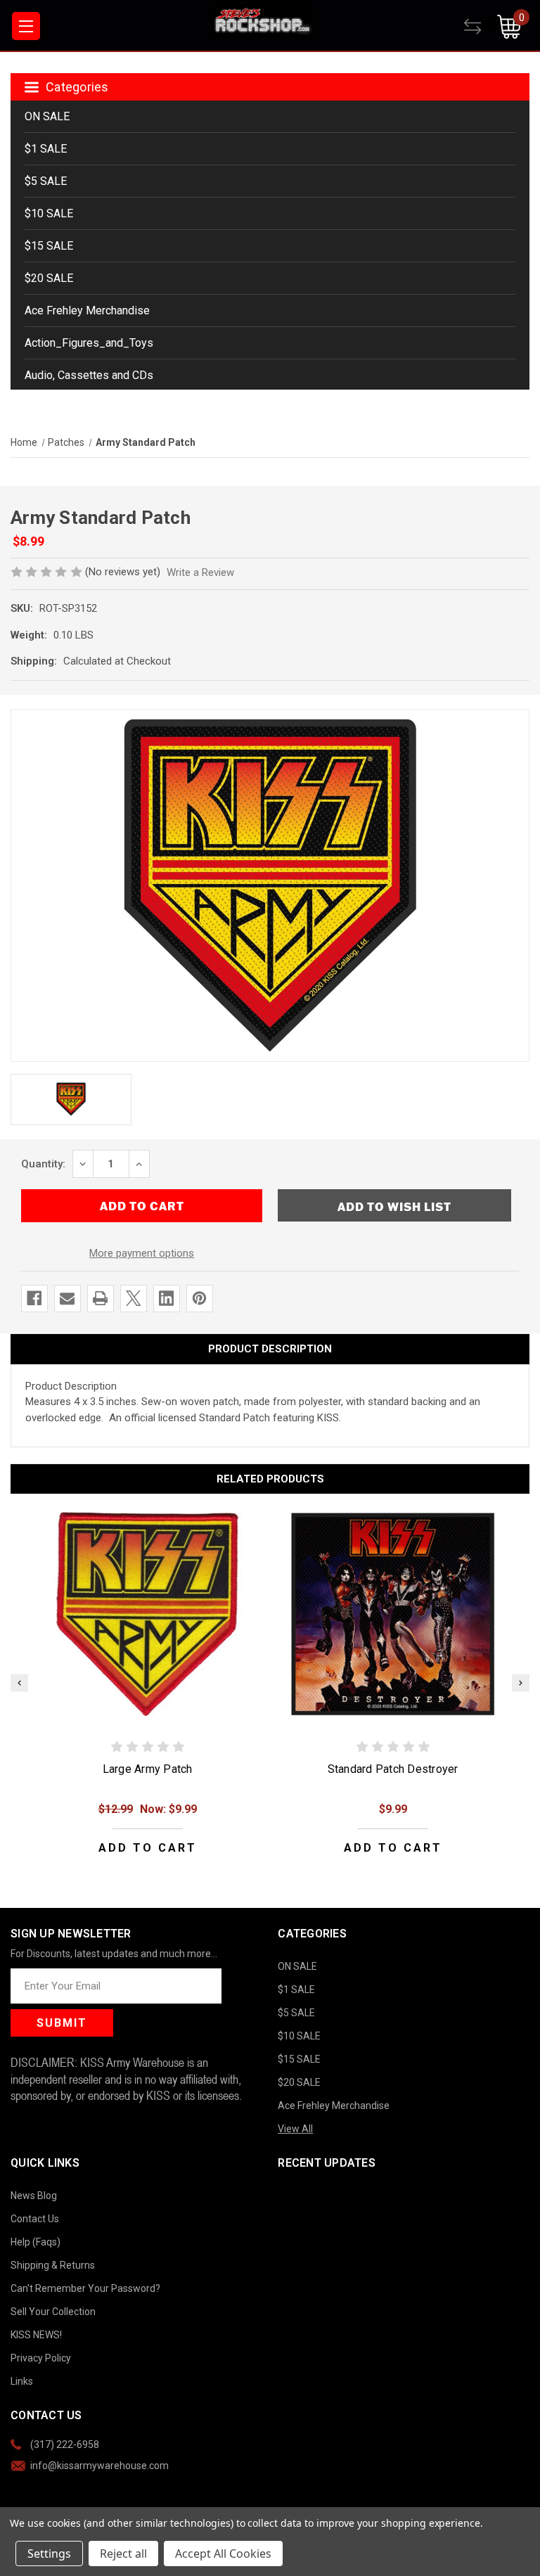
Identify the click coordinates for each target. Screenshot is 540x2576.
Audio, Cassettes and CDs (89, 375)
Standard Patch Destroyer (393, 1769)
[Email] (67, 1298)
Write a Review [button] (200, 572)
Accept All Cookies (223, 2553)
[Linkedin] (166, 1298)
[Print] (100, 1298)
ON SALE (47, 116)
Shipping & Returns (53, 2265)
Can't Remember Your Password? (85, 2288)
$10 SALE (49, 213)
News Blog (34, 2196)
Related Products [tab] (270, 1479)
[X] (133, 1298)
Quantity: (43, 1164)
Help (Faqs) (36, 2242)
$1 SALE (46, 149)
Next (521, 1683)
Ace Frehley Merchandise (87, 310)
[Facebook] (34, 1298)
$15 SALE (49, 246)
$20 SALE (49, 278)
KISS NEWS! (36, 2335)
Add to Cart (148, 1848)
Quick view (148, 1614)
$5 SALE (46, 181)
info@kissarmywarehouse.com (99, 2466)
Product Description (270, 1349)
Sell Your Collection (53, 2312)
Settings (49, 2553)
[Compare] (481, 27)
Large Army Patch (148, 1769)
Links (22, 2381)
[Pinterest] (199, 1298)
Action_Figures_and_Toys (89, 343)
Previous (19, 1683)
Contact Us (35, 2219)
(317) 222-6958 (65, 2444)
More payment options (142, 1253)
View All (295, 2129)
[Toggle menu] (26, 26)
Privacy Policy (41, 2358)
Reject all (123, 2553)
